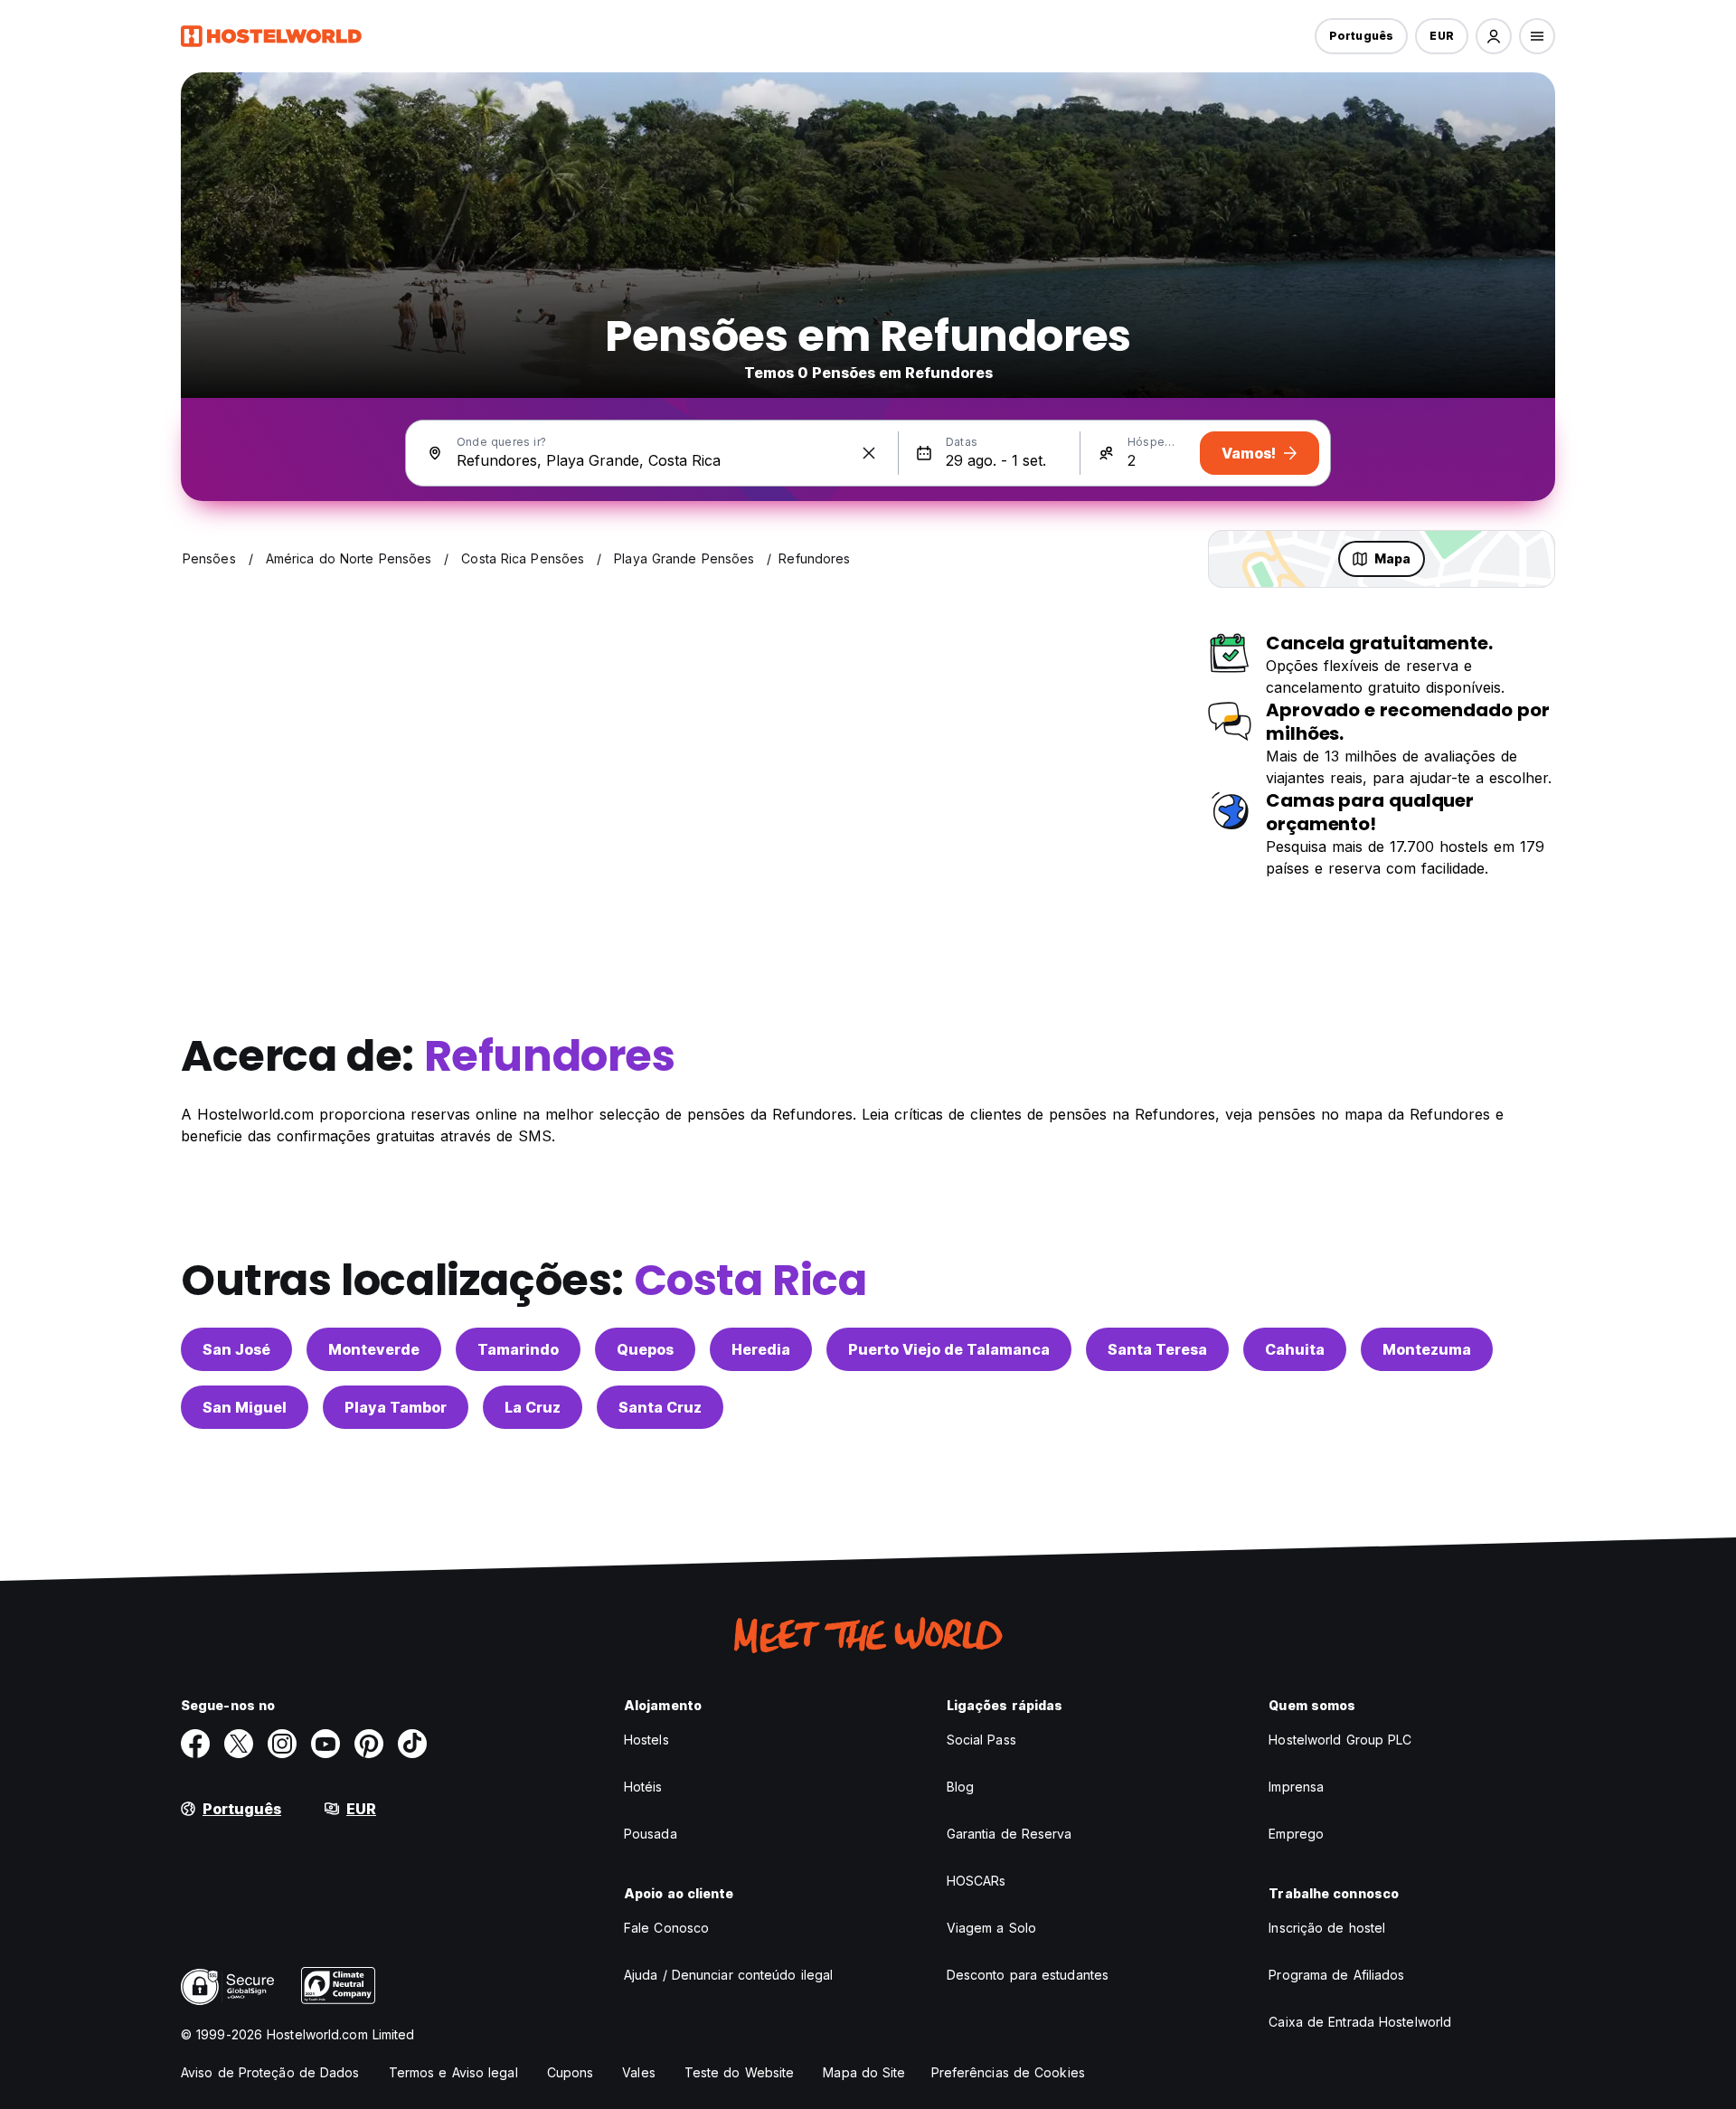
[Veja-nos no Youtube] (325, 1744)
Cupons (571, 2072)
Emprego (1296, 1834)
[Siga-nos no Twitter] (239, 1744)
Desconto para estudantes (1028, 1975)
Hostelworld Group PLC (1340, 1740)
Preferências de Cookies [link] (1008, 2072)
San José (236, 1349)
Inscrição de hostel (1327, 1928)
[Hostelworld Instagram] (282, 1744)
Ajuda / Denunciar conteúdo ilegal (728, 1975)
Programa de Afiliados (1336, 1975)
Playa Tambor (396, 1407)
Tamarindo (518, 1349)
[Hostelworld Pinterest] (369, 1744)
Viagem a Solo (991, 1928)
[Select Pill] (1494, 36)
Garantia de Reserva (1010, 1834)
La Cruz (533, 1407)
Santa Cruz (660, 1407)
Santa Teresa (1157, 1349)
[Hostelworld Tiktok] (412, 1744)
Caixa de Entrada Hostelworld (1360, 2022)
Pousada (651, 1834)
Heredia (761, 1349)
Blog (960, 1787)
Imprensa (1296, 1787)
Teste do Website (740, 2072)
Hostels (646, 1740)
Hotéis (643, 1787)
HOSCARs (976, 1881)
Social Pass (981, 1740)
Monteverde (374, 1349)
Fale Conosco (666, 1928)
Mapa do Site (864, 2072)
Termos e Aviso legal (453, 2072)
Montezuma (1427, 1349)
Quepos (645, 1349)
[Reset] (869, 453)
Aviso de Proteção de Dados (270, 2072)
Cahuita (1295, 1349)
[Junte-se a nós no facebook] (195, 1744)
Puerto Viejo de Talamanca (949, 1349)
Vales (639, 2072)
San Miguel (245, 1407)
